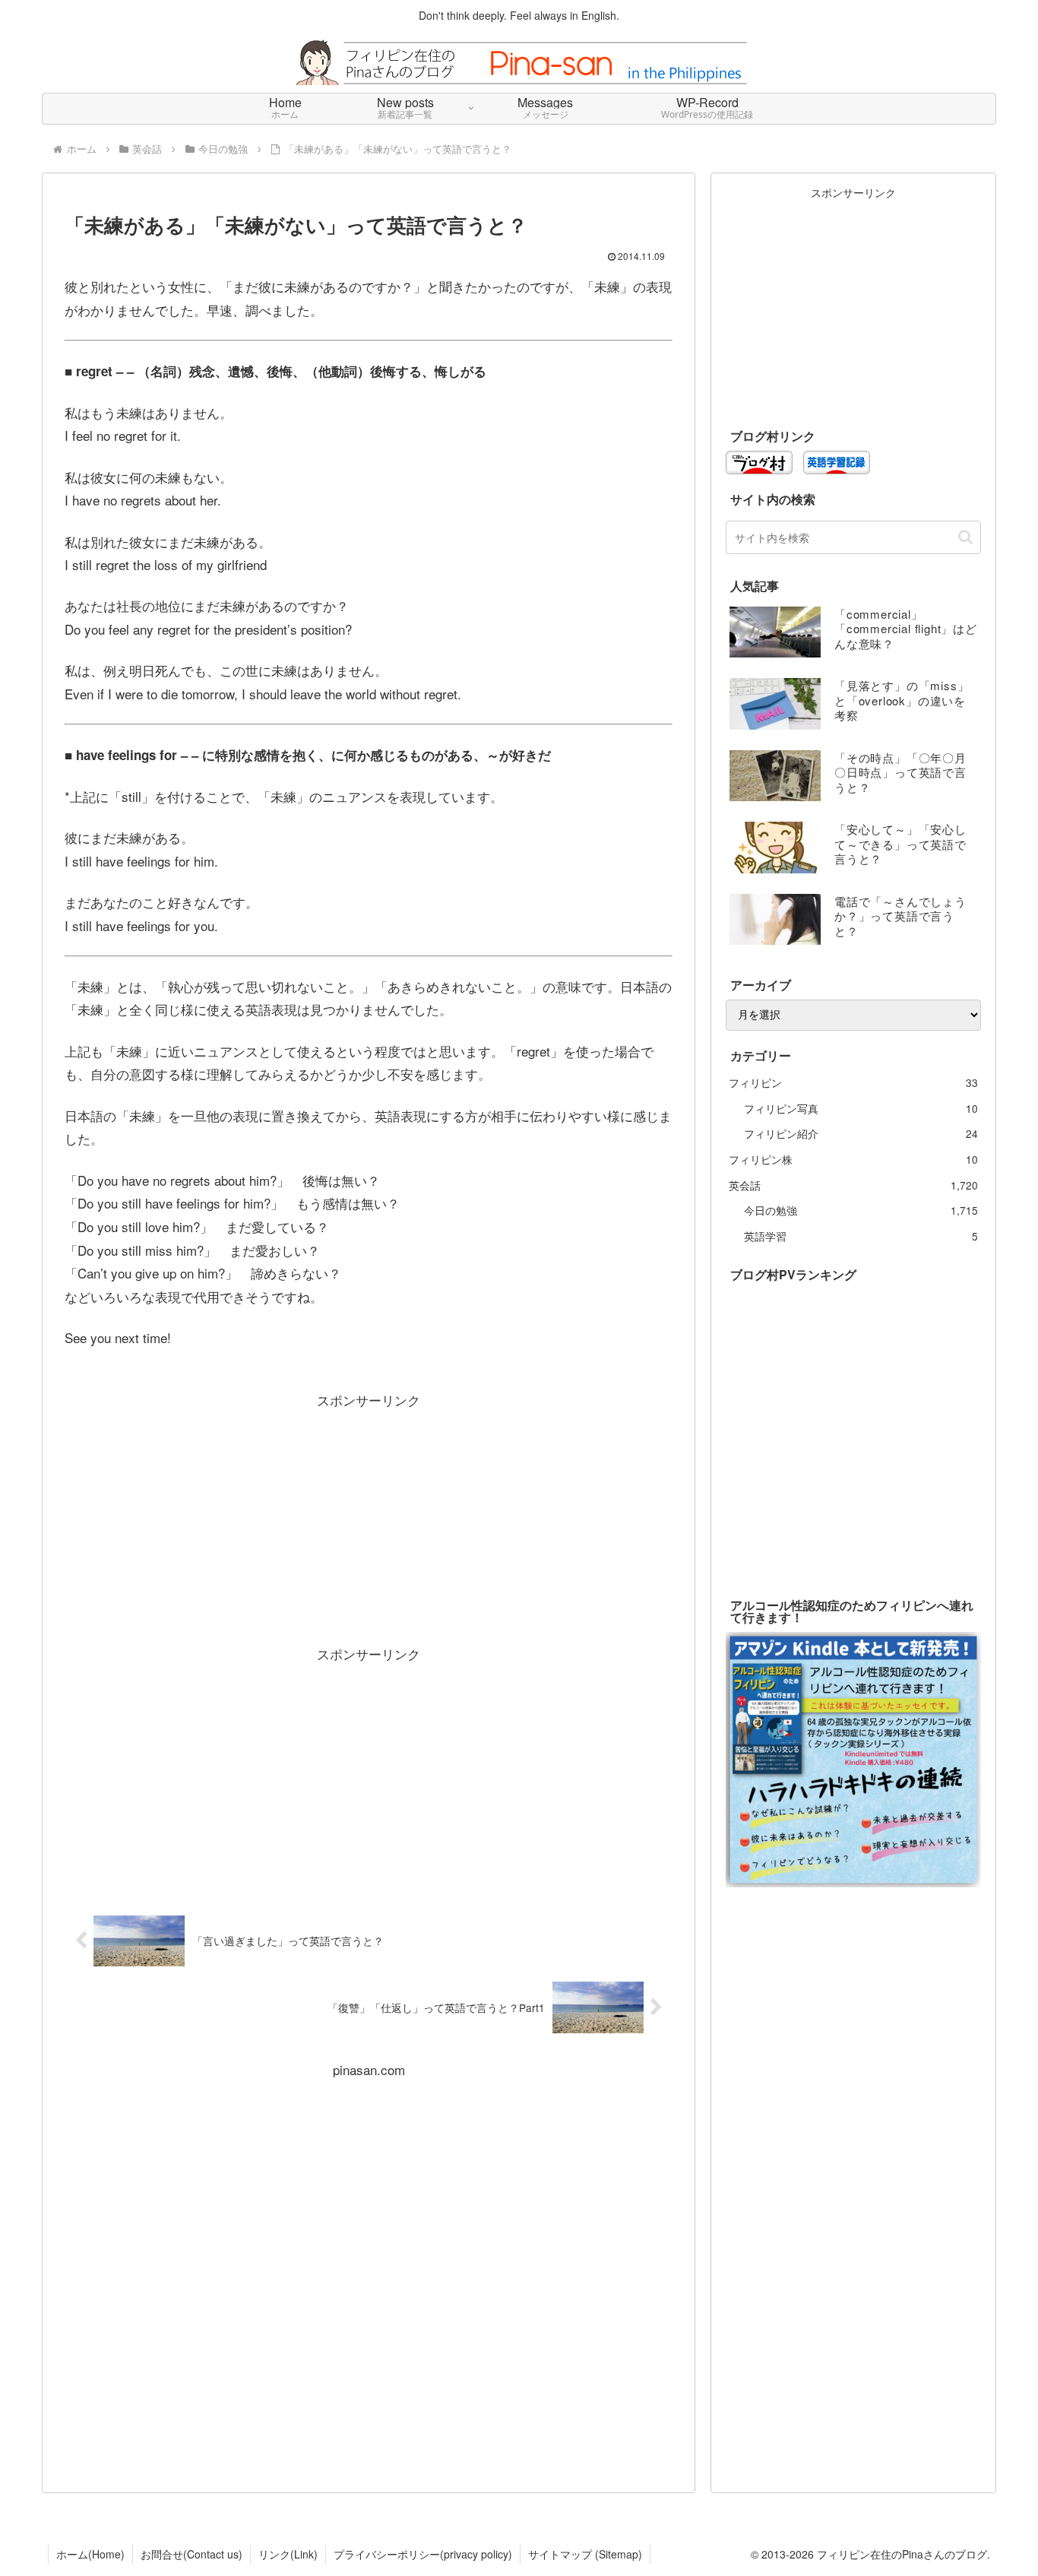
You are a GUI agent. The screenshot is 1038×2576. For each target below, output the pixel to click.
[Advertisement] (369, 1518)
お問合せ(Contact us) (191, 2554)
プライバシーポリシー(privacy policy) (423, 2554)
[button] (965, 537)
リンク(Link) (288, 2554)
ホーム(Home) (90, 2554)
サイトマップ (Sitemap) (585, 2554)
